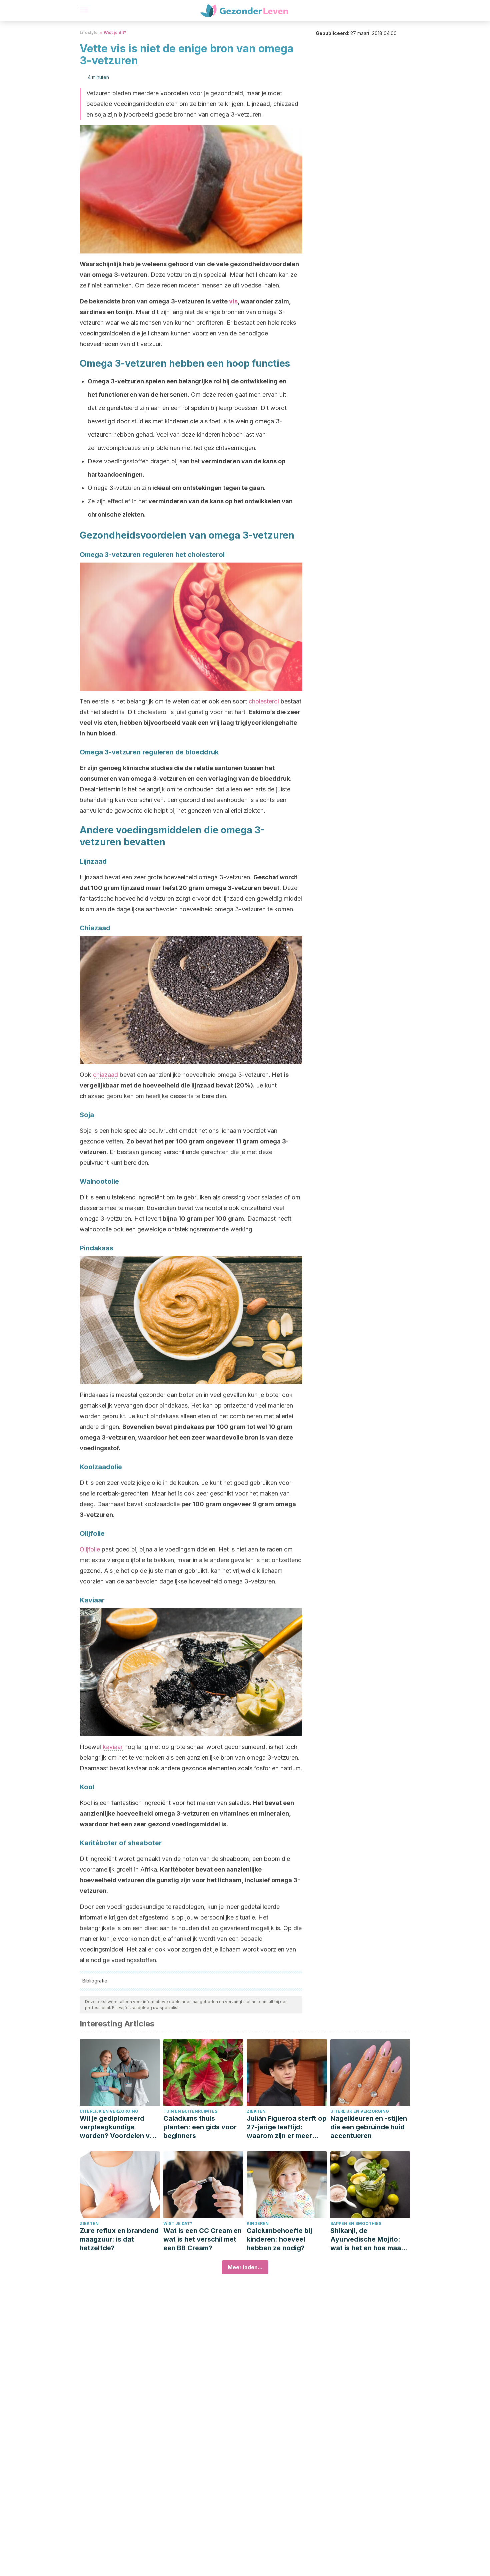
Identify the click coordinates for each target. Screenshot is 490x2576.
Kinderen (258, 2223)
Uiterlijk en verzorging (109, 2111)
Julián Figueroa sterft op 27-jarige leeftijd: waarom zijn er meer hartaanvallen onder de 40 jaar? (287, 2127)
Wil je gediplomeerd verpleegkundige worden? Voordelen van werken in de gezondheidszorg (119, 2127)
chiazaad (105, 1075)
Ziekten (256, 2111)
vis (233, 301)
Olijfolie (90, 1549)
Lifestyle (89, 32)
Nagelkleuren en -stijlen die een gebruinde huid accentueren (369, 2127)
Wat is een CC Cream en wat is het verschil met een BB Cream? (202, 2239)
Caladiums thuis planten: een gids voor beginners (200, 2127)
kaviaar (113, 1747)
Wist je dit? (115, 32)
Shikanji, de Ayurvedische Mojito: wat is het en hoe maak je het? (367, 2239)
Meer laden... (245, 2267)
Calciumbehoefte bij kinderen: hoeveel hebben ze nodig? (279, 2239)
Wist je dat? (178, 2223)
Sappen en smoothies (356, 2223)
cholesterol (264, 701)
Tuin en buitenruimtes (190, 2111)
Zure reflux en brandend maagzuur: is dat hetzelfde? (119, 2239)
